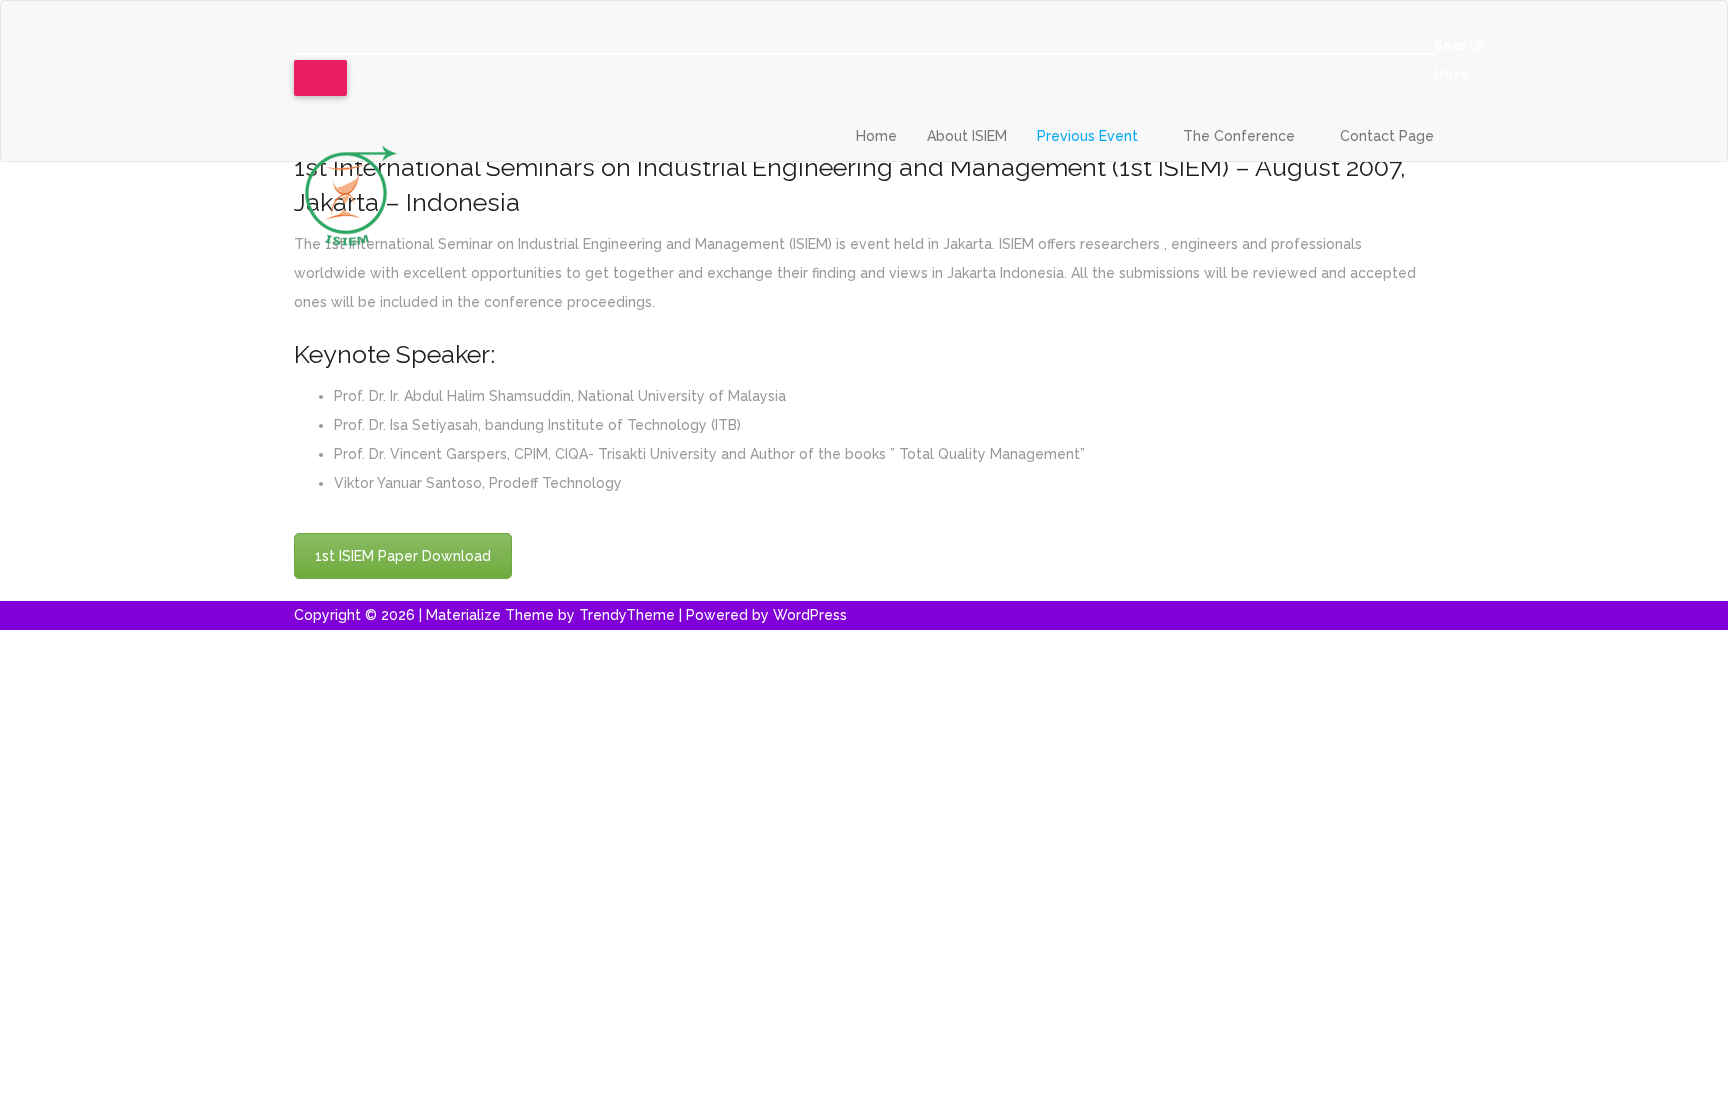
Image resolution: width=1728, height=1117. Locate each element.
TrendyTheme (627, 615)
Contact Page (1387, 136)
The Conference (1241, 136)
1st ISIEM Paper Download (403, 556)
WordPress (810, 615)
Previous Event (1089, 136)
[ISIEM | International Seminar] (350, 192)
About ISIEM (967, 136)
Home (876, 136)
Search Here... (1459, 59)
